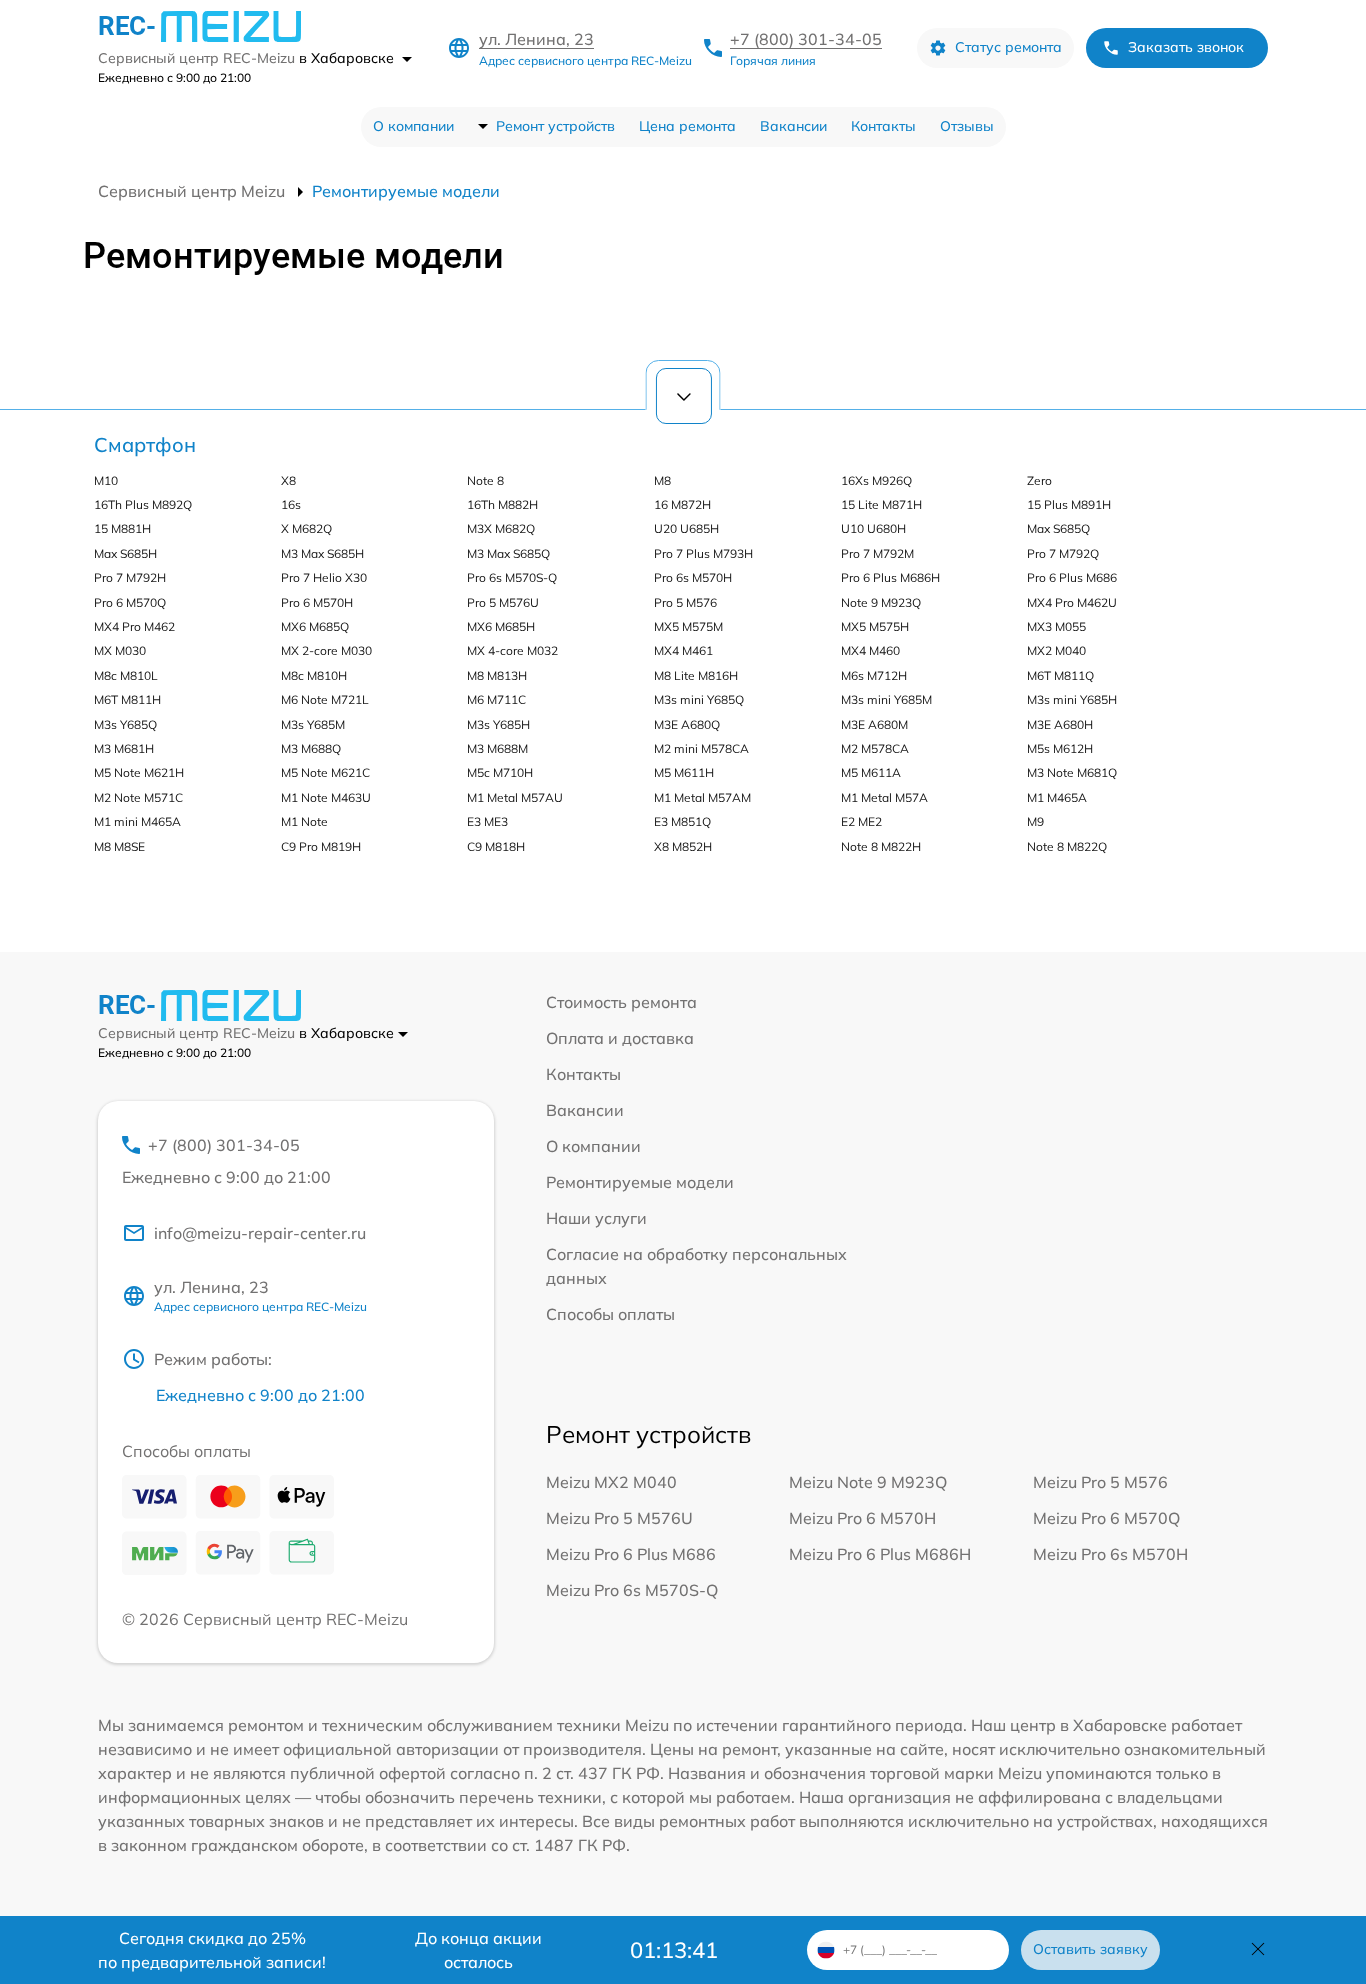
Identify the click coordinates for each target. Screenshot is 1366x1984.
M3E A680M (874, 724)
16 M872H (682, 504)
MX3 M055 (1056, 626)
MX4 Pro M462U (1072, 602)
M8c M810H (314, 675)
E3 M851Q (682, 821)
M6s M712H (874, 675)
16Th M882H (502, 504)
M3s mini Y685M (886, 699)
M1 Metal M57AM (702, 797)
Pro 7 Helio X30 (324, 577)
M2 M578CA (875, 748)
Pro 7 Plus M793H (703, 553)
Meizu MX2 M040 (611, 1482)
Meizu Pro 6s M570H (1110, 1554)
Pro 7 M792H (130, 577)
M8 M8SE (119, 846)
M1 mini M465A (137, 821)
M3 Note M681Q (1072, 772)
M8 (662, 480)
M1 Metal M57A (884, 797)
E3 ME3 (487, 821)
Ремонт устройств (555, 126)
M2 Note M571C (138, 797)
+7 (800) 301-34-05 (806, 39)
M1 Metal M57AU (515, 797)
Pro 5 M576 (685, 602)
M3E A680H (1060, 724)
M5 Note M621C (325, 772)
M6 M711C (496, 699)
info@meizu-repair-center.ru (260, 1233)
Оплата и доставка (620, 1038)
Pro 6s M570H (693, 577)
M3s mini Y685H (1072, 699)
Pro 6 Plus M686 (1072, 577)
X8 (288, 480)
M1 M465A (1057, 797)
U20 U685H (686, 528)
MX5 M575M (688, 626)
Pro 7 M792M (877, 553)
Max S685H (125, 553)
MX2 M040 (1056, 650)
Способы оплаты (610, 1314)
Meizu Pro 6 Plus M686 (631, 1554)
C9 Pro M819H (321, 846)
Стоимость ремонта (621, 1002)
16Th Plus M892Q (143, 504)
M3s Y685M (313, 724)
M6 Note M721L (325, 699)
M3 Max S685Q (508, 553)
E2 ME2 (861, 821)
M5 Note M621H (139, 772)
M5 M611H (684, 772)
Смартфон (145, 444)
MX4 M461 (683, 650)
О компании (413, 126)
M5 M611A (871, 772)
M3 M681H (124, 748)
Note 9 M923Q (881, 602)
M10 (106, 480)
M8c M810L (126, 675)
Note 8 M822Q (1067, 846)
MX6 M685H (501, 626)
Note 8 (485, 480)
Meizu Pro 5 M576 (1100, 1482)
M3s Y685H (498, 724)
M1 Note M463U (326, 797)
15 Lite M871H (881, 504)
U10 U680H (873, 528)
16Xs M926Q (876, 480)
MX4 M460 (870, 650)
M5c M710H (500, 772)
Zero (1039, 480)
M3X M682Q (501, 528)
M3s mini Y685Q (699, 699)
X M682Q (306, 528)
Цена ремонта (687, 126)
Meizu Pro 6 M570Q (1106, 1518)
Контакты (883, 126)
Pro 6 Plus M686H (890, 577)
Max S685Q (1058, 528)
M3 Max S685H (322, 553)
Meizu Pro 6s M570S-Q (632, 1590)
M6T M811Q (1060, 675)
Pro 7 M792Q (1063, 553)
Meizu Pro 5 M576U (619, 1518)
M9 (1035, 821)
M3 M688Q (311, 748)
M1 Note (304, 821)
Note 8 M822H (881, 846)
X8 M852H (683, 846)
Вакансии (793, 126)
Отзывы (967, 126)
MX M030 (120, 650)
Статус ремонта (1008, 47)
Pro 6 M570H (317, 602)
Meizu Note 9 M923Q (868, 1482)
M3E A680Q (687, 724)
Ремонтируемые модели (640, 1182)
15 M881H (122, 528)
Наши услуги (596, 1218)
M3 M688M (497, 748)
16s (291, 504)
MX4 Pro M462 (134, 626)
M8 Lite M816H (696, 675)
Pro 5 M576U (503, 602)
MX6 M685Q (315, 626)
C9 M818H (496, 846)
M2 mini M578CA (701, 748)
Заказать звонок (1186, 47)
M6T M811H (127, 699)
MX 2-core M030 (326, 650)
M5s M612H (1060, 748)
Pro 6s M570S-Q (512, 577)
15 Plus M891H (1069, 504)
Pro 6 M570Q (130, 602)
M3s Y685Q (125, 724)
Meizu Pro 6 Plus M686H (880, 1554)
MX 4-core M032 (512, 650)
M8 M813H (497, 675)
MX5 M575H (875, 626)
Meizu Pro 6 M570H (862, 1518)
